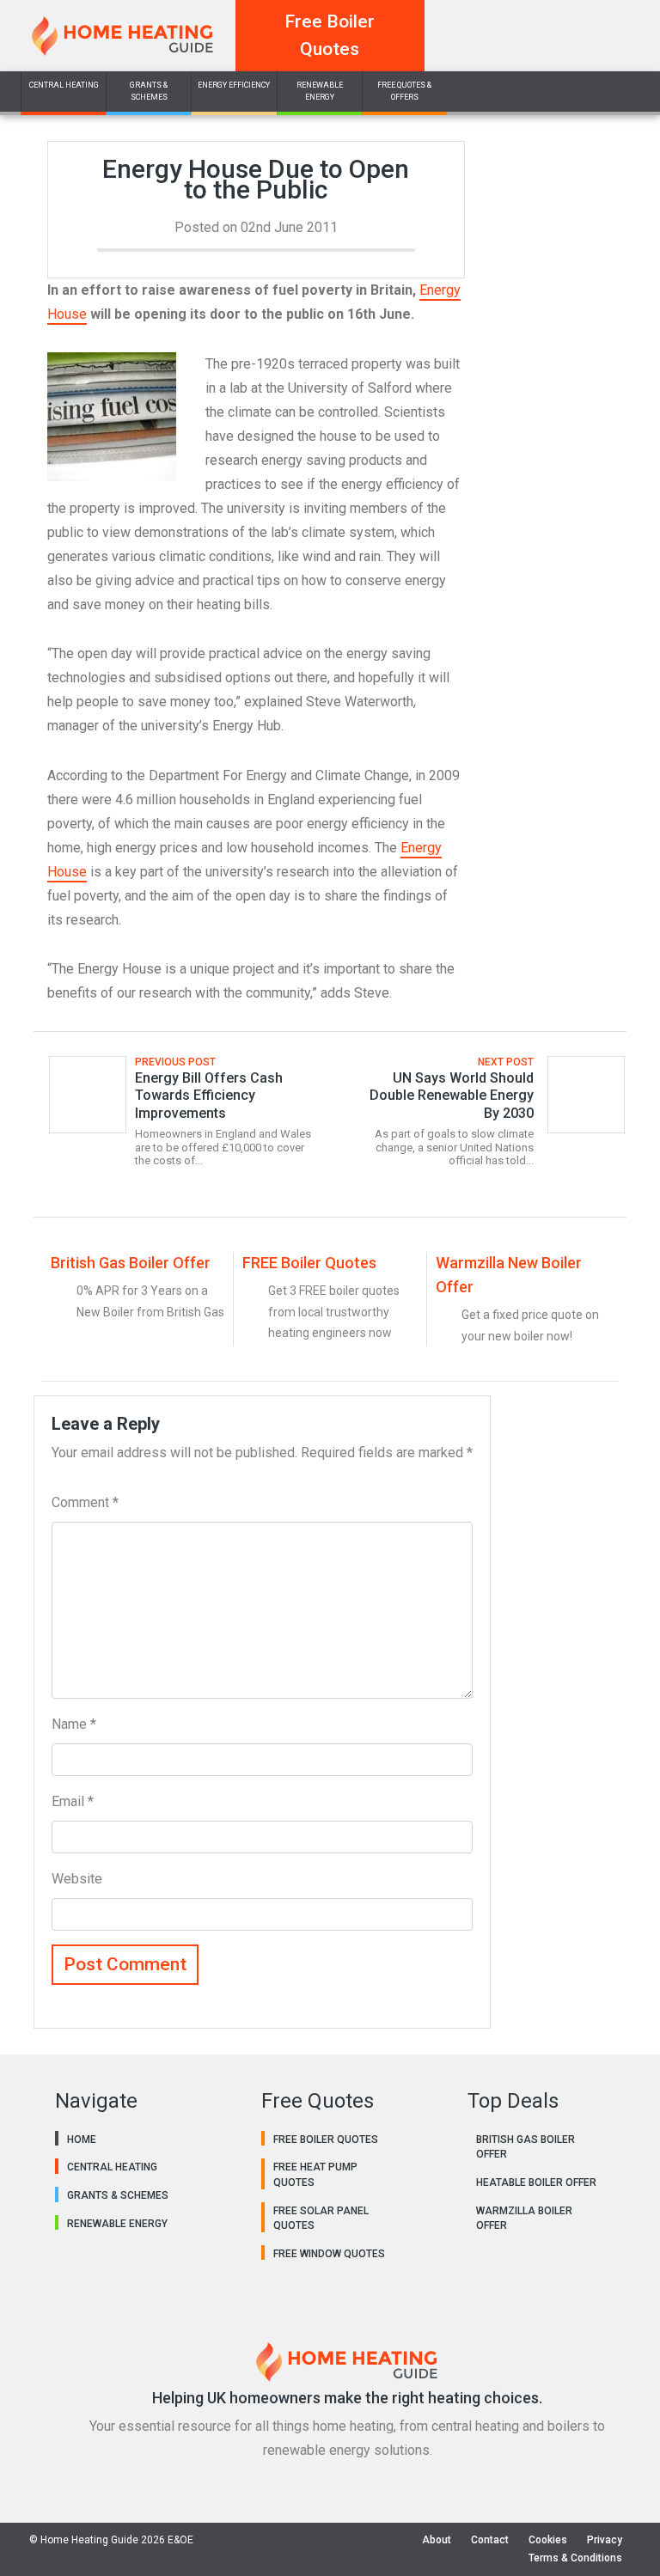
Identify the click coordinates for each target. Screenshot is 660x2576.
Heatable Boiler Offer (536, 2182)
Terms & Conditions (575, 2558)
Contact (490, 2540)
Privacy (605, 2540)
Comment (85, 1502)
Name (74, 1724)
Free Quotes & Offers (404, 91)
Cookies (548, 2540)
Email (73, 1801)
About (437, 2540)
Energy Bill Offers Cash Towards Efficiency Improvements (209, 1096)
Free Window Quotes (329, 2254)
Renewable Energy (320, 91)
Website (77, 1879)
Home (82, 2140)
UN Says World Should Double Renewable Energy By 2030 (452, 1096)
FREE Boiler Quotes (309, 1263)
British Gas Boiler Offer (131, 1263)
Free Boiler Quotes (330, 35)
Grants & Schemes (149, 91)
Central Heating (64, 85)
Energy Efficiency (234, 85)
